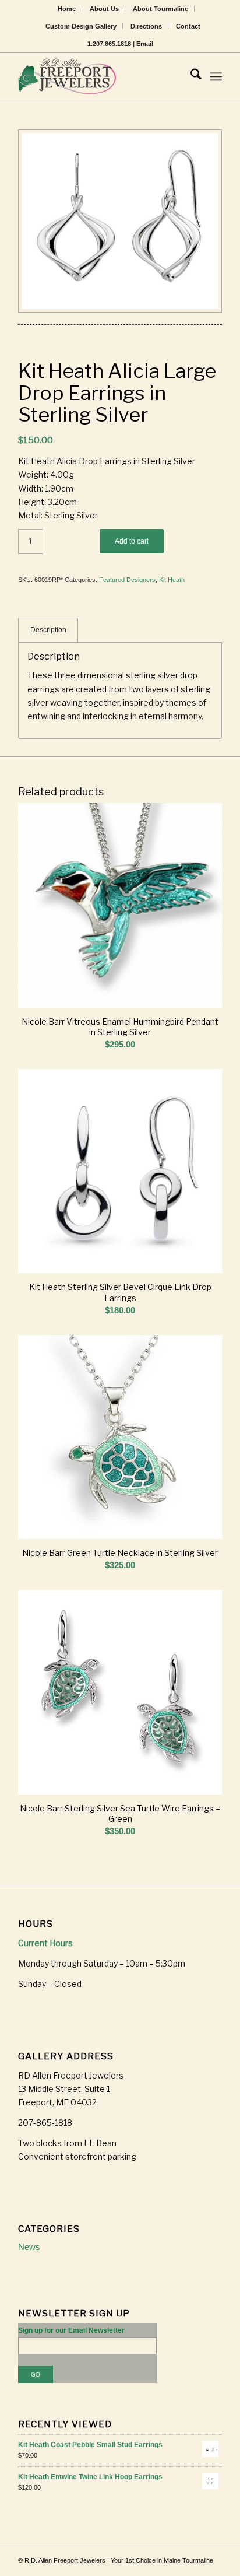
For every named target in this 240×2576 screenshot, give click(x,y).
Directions (146, 26)
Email (145, 44)
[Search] (190, 76)
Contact (188, 26)
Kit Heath (172, 580)
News (29, 2247)
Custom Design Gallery (81, 26)
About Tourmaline (160, 9)
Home (67, 9)
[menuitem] (67, 9)
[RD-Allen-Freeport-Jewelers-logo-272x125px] (100, 76)
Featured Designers (127, 580)
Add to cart (132, 541)
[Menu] (216, 76)
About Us (104, 9)
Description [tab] (48, 630)
